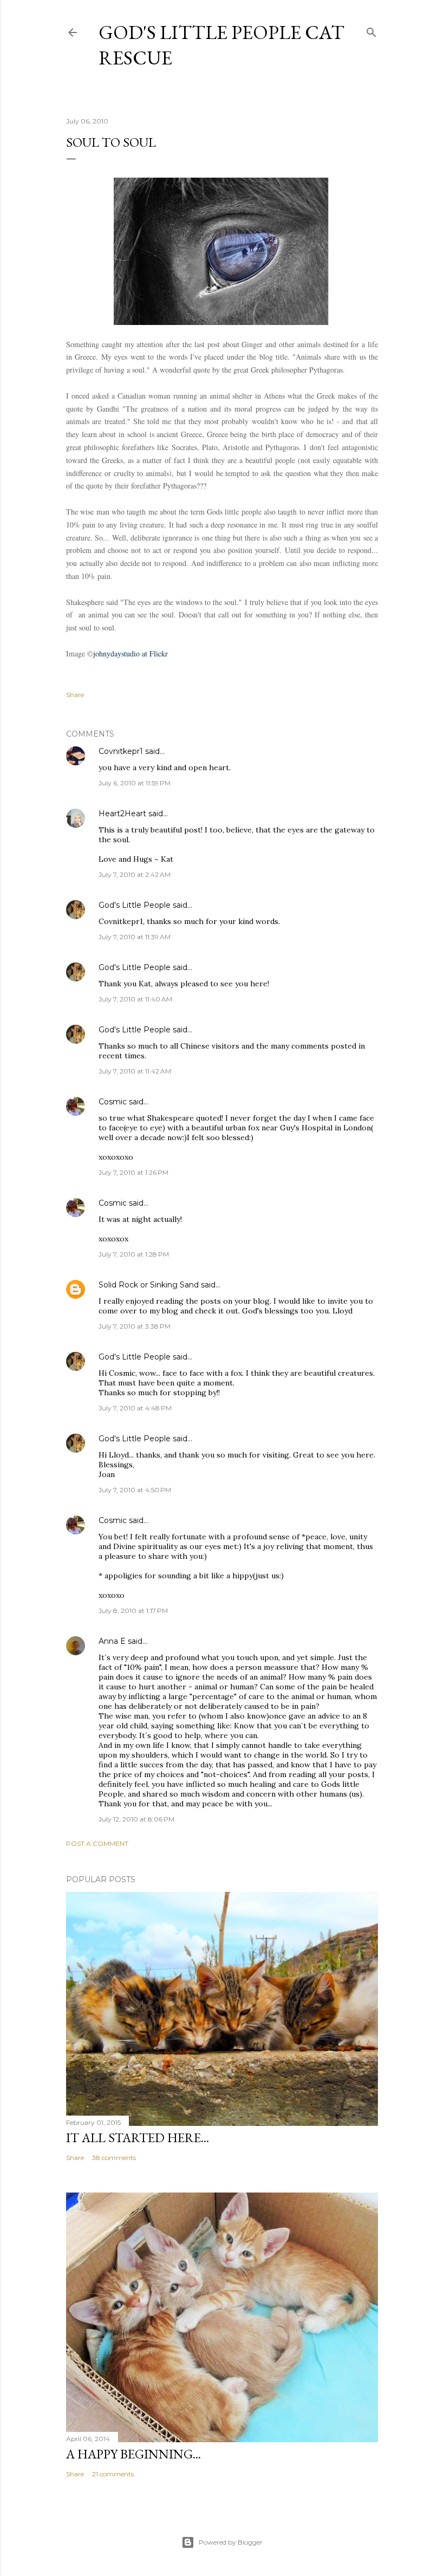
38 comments (114, 2158)
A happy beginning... (133, 2454)
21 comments (113, 2474)
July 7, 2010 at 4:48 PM (135, 1408)
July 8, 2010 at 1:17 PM (133, 1611)
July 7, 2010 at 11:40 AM (135, 999)
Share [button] (75, 695)
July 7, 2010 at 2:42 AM (135, 874)
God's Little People (135, 905)
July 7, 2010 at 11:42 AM (135, 1071)
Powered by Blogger (231, 2542)
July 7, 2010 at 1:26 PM (133, 1172)
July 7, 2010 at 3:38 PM (135, 1326)
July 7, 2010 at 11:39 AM (135, 937)
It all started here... (138, 2138)
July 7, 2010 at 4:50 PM (135, 1490)
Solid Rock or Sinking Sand (149, 1285)
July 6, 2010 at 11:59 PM (135, 783)
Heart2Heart (122, 814)
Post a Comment (97, 1843)
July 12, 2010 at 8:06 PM (136, 1819)
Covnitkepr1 (121, 751)
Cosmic (113, 1102)
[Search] (371, 30)
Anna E (112, 1641)
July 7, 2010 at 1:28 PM (134, 1254)
